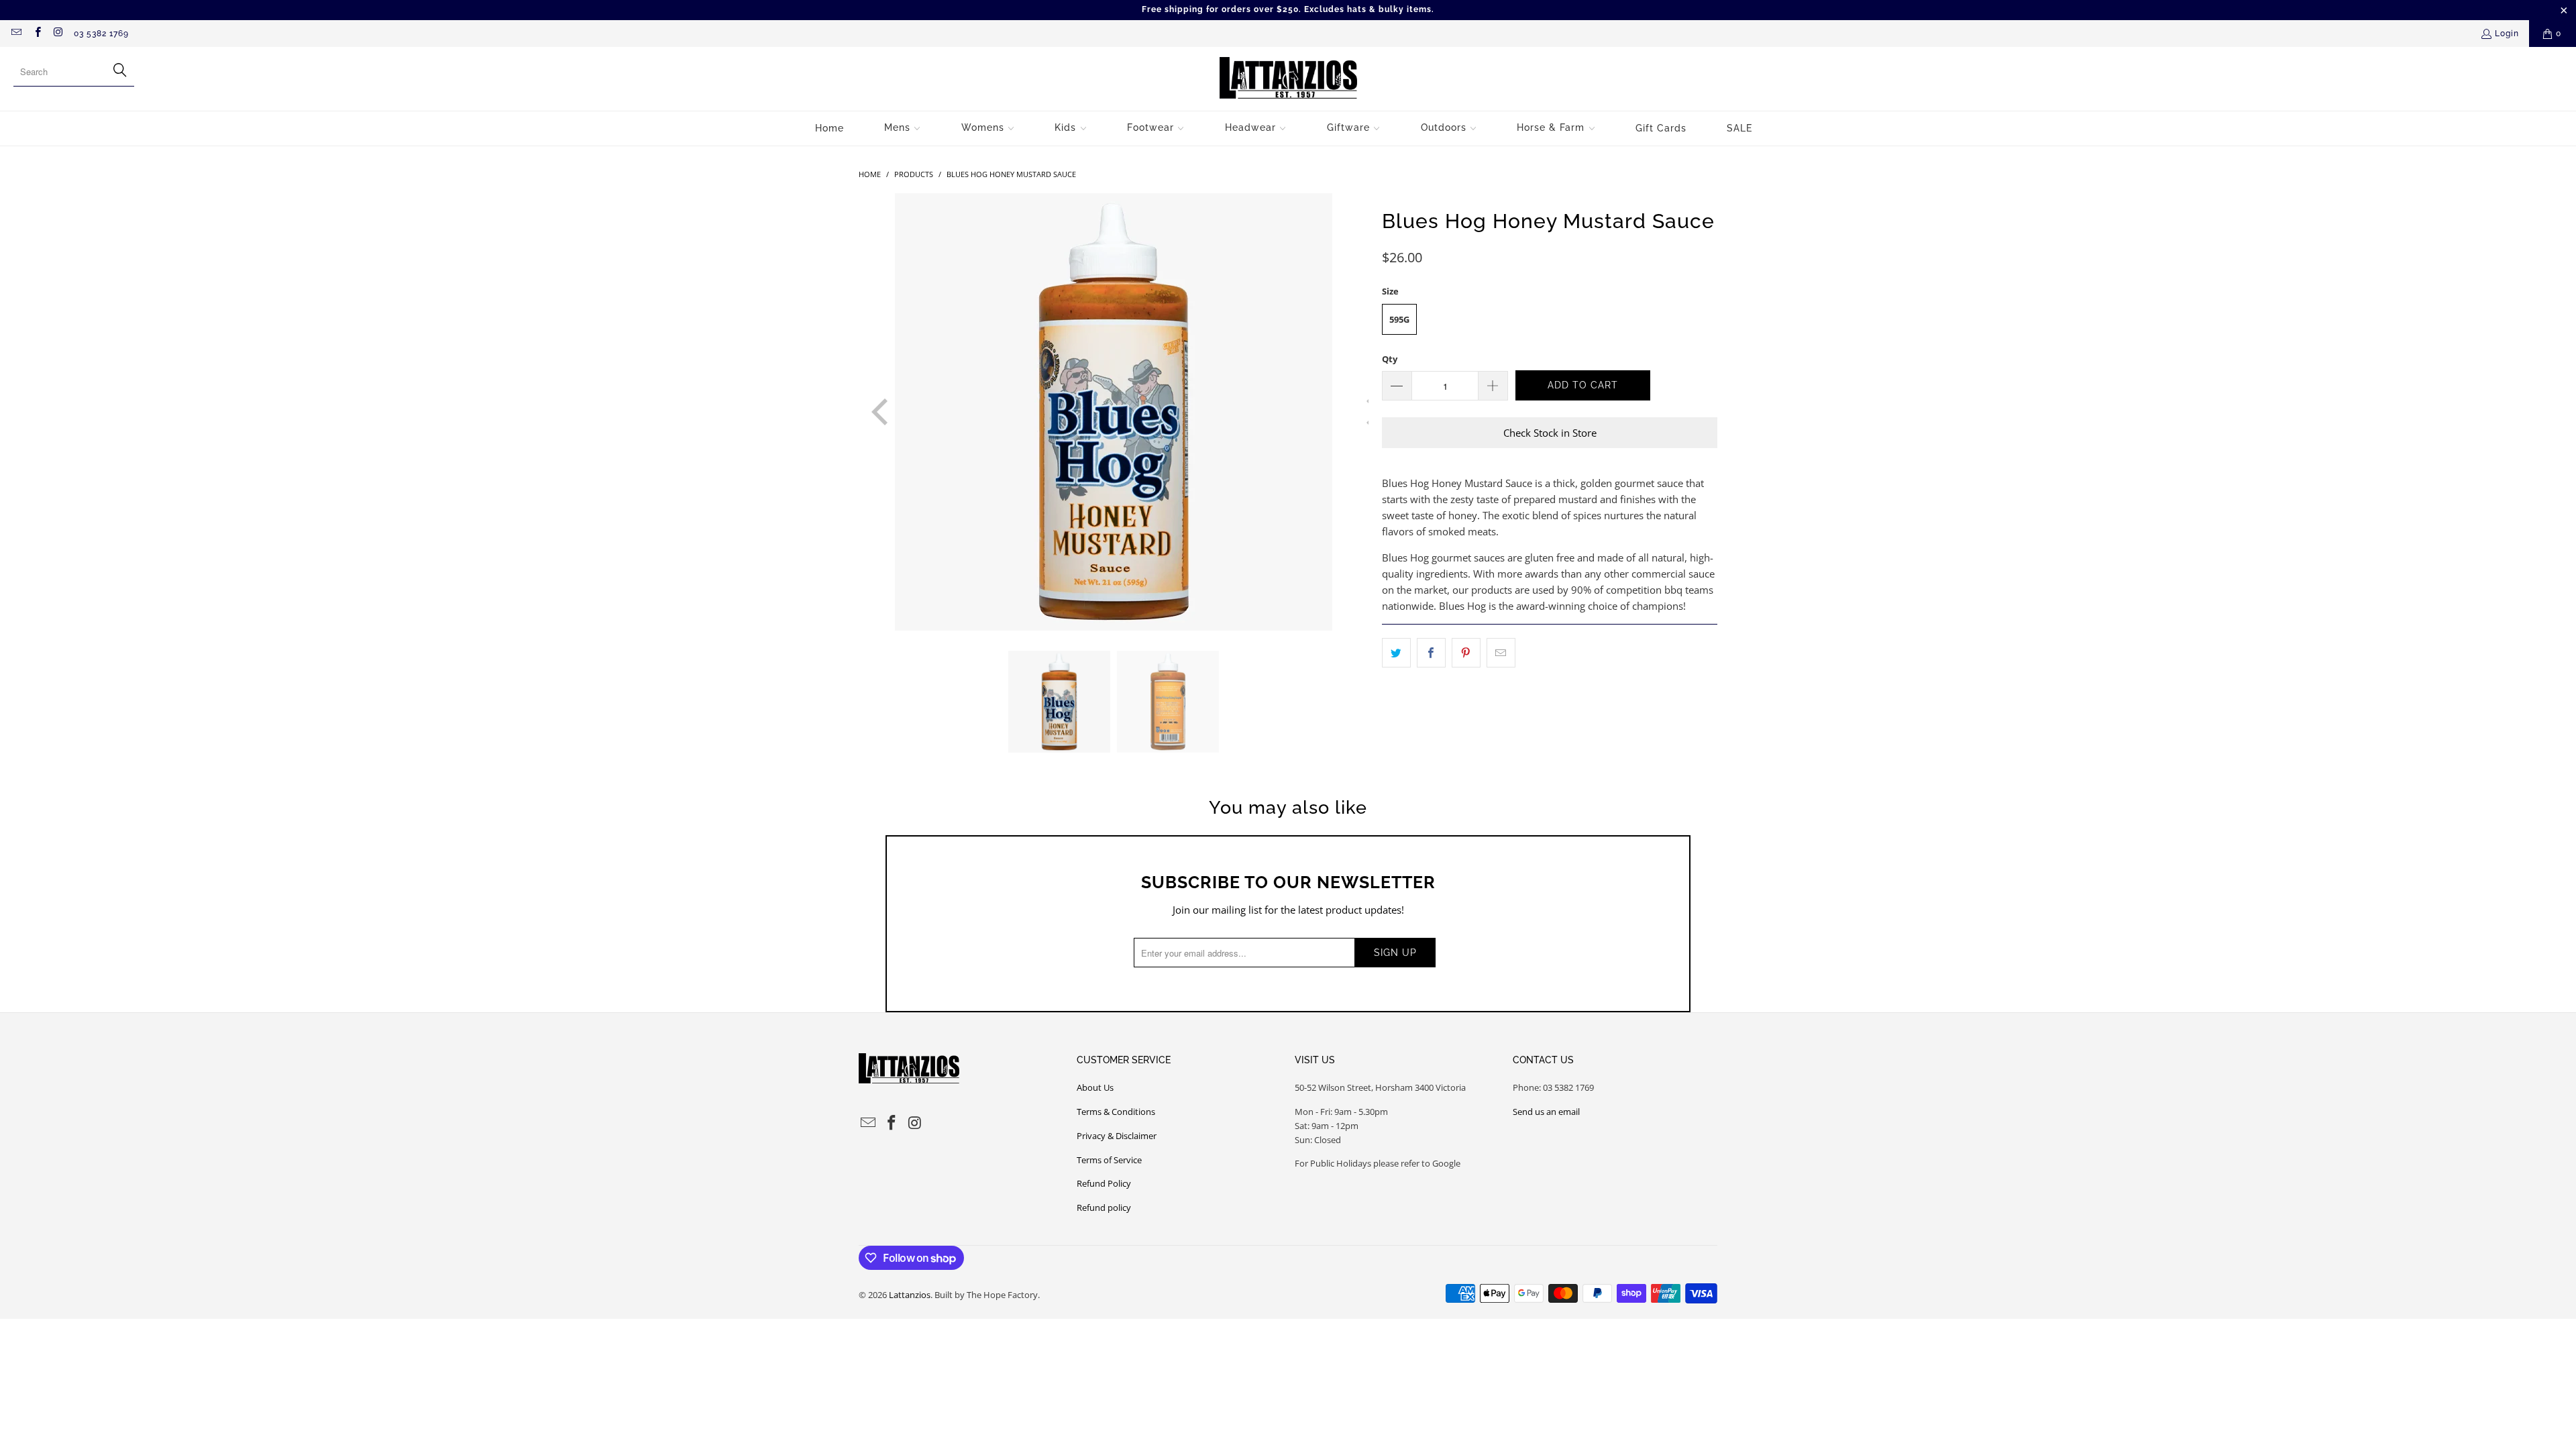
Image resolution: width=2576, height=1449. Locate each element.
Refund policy (1104, 1207)
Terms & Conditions (1116, 1112)
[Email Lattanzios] (16, 34)
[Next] (1358, 412)
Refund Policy (1104, 1183)
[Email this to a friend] (1501, 653)
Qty (1390, 359)
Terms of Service (1109, 1160)
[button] (903, 128)
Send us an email (1546, 1112)
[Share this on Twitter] (1396, 653)
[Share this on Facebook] (1431, 653)
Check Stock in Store (1550, 433)
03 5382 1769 (101, 34)
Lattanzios (910, 1295)
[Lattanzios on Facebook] (37, 34)
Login (2507, 34)
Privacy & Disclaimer (1117, 1136)
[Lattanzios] (1288, 79)
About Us (1095, 1087)
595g (1399, 319)
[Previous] (869, 412)
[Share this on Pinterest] (1466, 653)
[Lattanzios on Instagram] (58, 34)
